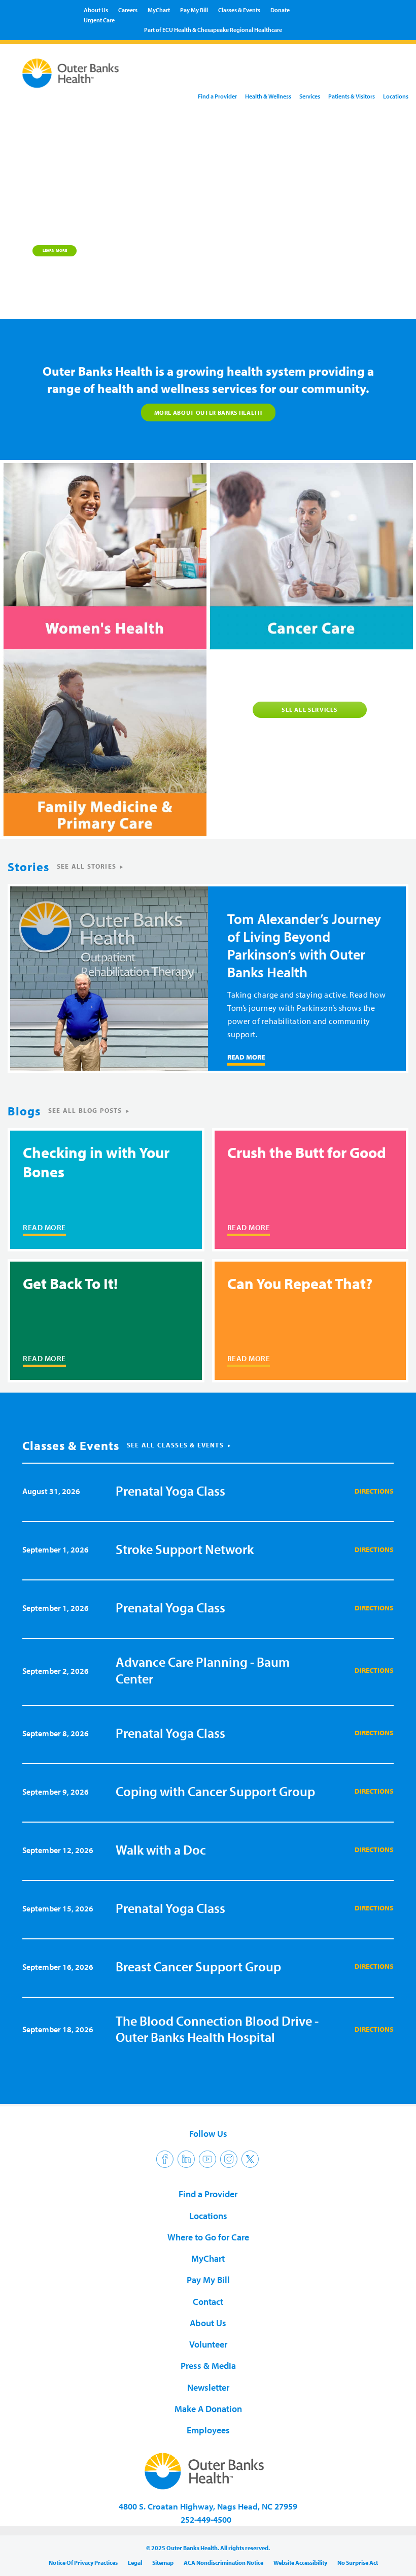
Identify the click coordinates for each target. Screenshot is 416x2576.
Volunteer (208, 2344)
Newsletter (208, 2387)
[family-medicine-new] (103, 743)
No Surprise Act (358, 2563)
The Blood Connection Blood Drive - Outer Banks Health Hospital (217, 2029)
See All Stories (86, 866)
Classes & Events (239, 10)
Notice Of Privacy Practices (83, 2563)
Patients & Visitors (352, 96)
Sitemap (163, 2563)
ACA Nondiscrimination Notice (223, 2563)
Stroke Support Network (185, 1549)
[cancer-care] (310, 556)
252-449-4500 (206, 2519)
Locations (396, 96)
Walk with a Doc (161, 1850)
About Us (96, 10)
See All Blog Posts (85, 1110)
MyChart (159, 10)
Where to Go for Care (208, 2237)
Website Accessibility (300, 2563)
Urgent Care (99, 20)
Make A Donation (208, 2409)
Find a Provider (217, 96)
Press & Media (208, 2366)
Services (310, 96)
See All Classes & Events (175, 1445)
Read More (246, 1057)
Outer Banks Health (70, 75)
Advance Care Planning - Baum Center (203, 1670)
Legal (135, 2563)
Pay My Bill (194, 10)
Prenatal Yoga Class (170, 1491)
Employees (208, 2430)
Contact (208, 2302)
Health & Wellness (268, 96)
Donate (280, 10)
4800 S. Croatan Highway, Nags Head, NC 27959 (208, 2506)
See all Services (309, 709)
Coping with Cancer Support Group (215, 1791)
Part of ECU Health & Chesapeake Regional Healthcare (213, 30)
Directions (374, 1491)
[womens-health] (103, 556)
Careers (128, 10)
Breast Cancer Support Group (198, 1967)
